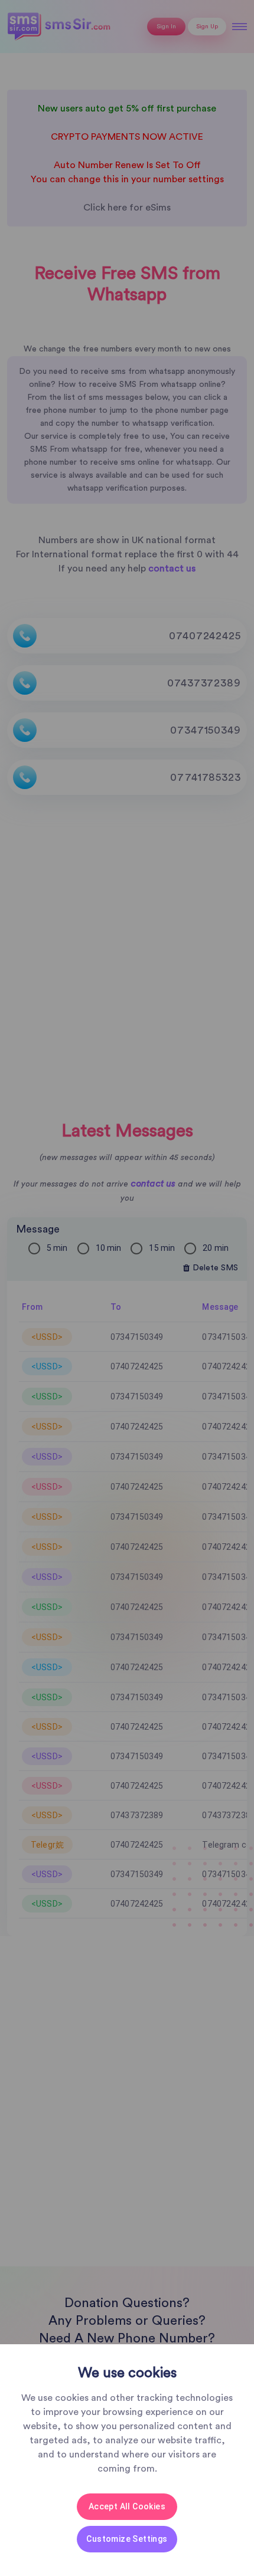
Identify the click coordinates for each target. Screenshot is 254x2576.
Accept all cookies (127, 2506)
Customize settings (127, 2539)
